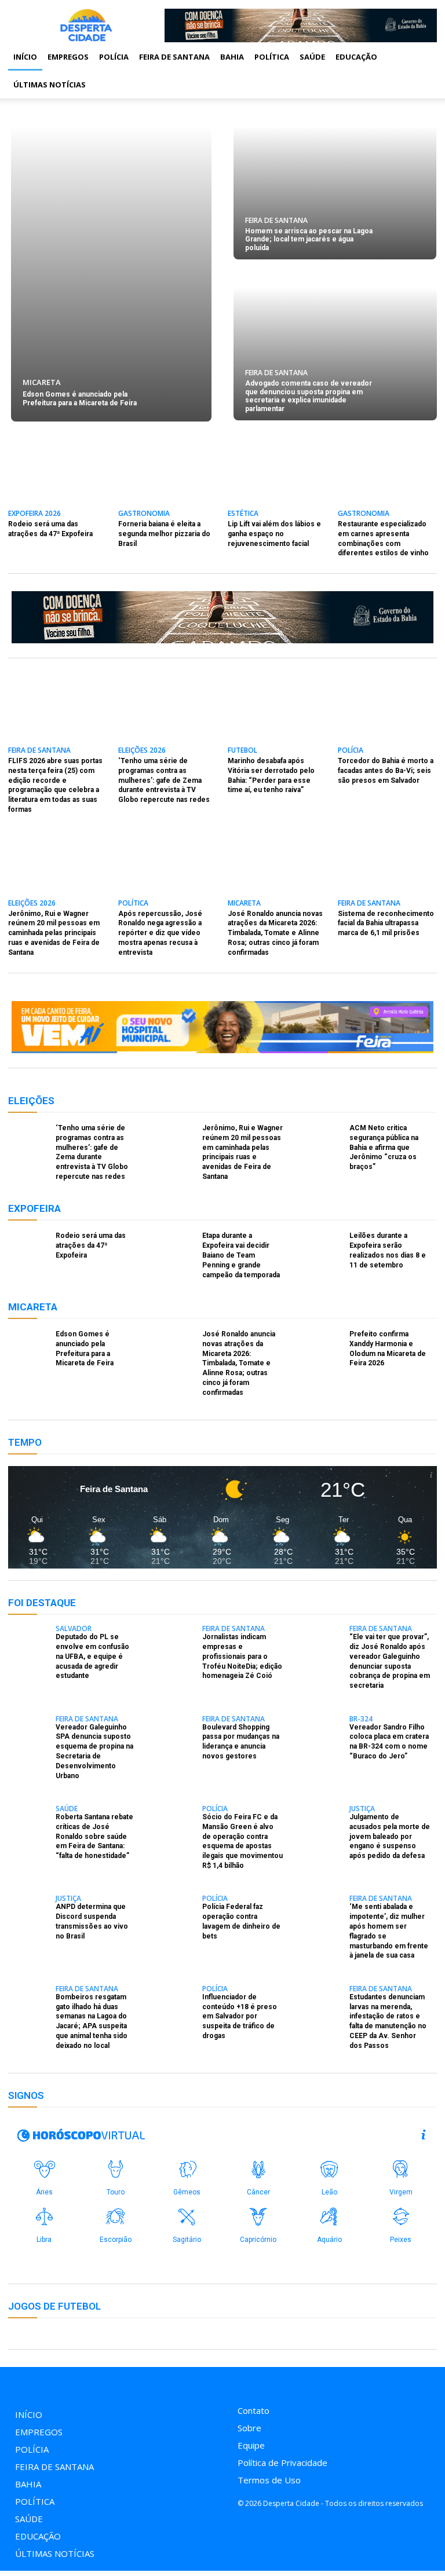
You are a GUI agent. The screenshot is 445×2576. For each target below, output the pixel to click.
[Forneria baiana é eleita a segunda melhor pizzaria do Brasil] (168, 477)
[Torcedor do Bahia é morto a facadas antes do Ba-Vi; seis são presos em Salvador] (387, 714)
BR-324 (361, 1719)
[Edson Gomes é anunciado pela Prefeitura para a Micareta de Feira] (111, 274)
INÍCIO (25, 57)
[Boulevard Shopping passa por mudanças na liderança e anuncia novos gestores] (176, 1731)
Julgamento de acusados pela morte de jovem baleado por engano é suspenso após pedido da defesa (390, 1836)
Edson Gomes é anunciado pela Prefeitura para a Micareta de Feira (80, 398)
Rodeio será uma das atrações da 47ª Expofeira (91, 1245)
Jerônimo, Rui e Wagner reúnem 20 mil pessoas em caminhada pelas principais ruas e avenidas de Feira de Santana (54, 933)
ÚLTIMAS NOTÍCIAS (50, 85)
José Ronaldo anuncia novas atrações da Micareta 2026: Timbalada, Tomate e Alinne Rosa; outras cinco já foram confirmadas (275, 933)
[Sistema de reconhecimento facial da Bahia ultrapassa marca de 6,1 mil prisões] (387, 867)
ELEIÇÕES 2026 (142, 751)
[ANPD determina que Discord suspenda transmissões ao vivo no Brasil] (28, 1911)
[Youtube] (293, 2383)
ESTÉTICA (243, 514)
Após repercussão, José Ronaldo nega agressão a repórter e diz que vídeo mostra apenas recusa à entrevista (160, 933)
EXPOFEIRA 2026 (34, 514)
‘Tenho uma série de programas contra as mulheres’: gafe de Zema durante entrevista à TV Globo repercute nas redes (164, 780)
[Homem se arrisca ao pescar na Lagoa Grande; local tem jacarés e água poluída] (335, 193)
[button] (423, 57)
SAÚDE (312, 57)
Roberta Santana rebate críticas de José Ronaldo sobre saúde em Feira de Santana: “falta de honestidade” (94, 1836)
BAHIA (232, 57)
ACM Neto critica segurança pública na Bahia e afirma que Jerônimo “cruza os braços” (384, 1147)
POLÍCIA (114, 57)
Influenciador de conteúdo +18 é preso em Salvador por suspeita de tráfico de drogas (240, 2016)
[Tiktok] (267, 2383)
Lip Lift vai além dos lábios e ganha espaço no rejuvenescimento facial (274, 534)
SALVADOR (74, 1629)
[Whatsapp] (319, 2383)
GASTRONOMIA (144, 514)
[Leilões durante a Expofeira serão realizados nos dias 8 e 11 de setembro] (322, 1247)
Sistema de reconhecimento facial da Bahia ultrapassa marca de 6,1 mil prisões (386, 924)
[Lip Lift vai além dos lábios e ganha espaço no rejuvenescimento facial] (277, 477)
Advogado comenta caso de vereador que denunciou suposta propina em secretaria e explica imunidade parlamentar (309, 396)
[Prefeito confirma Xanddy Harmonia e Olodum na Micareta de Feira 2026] (322, 1346)
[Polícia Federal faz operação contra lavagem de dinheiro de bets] (176, 1911)
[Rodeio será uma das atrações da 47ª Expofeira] (58, 477)
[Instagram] (241, 2383)
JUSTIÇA (362, 1809)
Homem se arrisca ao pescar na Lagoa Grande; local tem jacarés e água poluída (309, 239)
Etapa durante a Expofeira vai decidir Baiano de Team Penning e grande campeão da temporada (241, 1255)
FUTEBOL (242, 751)
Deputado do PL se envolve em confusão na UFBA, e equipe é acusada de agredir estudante (92, 1656)
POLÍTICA (272, 57)
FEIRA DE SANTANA (174, 57)
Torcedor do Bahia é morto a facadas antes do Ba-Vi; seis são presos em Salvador (386, 771)
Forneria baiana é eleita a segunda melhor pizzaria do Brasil (164, 534)
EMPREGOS (68, 57)
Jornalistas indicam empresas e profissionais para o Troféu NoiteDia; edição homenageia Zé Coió (242, 1656)
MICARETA (42, 382)
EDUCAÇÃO (356, 57)
